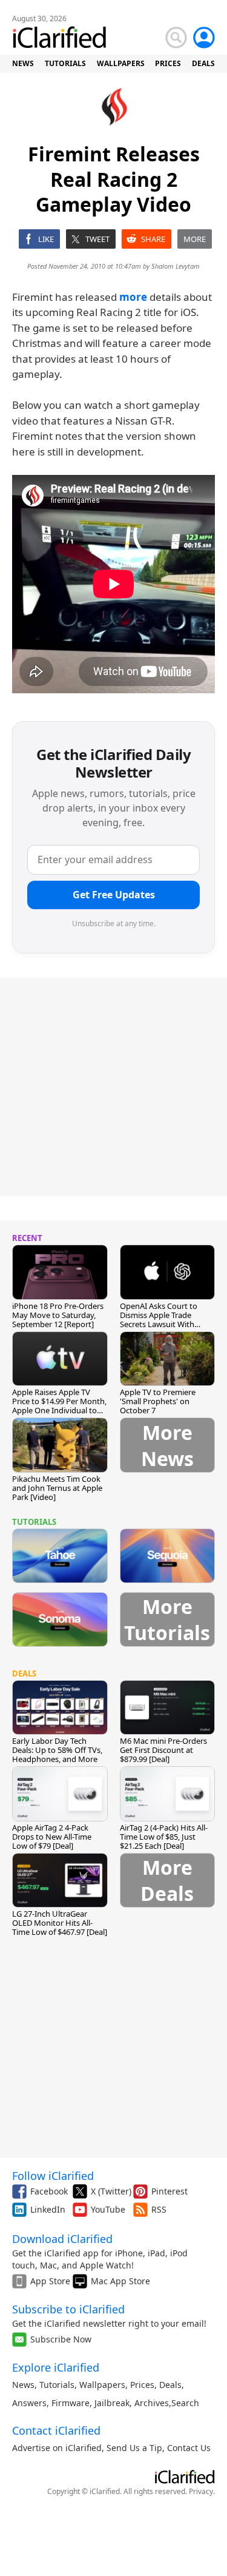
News (23, 2385)
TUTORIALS (65, 63)
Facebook (49, 2191)
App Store (50, 2281)
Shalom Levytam (176, 266)
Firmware (71, 2403)
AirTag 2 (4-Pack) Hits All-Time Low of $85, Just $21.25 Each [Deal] (164, 1837)
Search (185, 2403)
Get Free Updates (114, 895)
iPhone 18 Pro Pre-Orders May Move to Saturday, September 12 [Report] (58, 1315)
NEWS (23, 63)
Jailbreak (112, 2403)
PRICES (168, 63)
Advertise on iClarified (57, 2448)
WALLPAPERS (121, 63)
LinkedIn (48, 2209)
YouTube (108, 2209)
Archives (152, 2403)
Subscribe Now (61, 2339)
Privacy (201, 2491)
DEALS (203, 63)
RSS (159, 2209)
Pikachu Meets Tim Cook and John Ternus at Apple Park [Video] (57, 1488)
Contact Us (189, 2448)
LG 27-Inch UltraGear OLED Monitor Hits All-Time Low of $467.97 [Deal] (60, 1923)
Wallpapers (102, 2385)
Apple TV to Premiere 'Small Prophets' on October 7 (158, 1401)
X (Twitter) (111, 2191)
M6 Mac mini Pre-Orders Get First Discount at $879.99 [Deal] (163, 1750)
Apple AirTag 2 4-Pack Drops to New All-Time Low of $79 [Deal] (52, 1837)
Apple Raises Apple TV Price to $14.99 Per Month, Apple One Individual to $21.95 (59, 1406)
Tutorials (57, 2385)
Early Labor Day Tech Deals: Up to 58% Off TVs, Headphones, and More (57, 1750)
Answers (29, 2403)
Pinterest (169, 2191)
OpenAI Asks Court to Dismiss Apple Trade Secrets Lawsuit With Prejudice (159, 1320)
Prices (142, 2385)
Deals (170, 2385)
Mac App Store (120, 2281)
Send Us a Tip (134, 2448)
